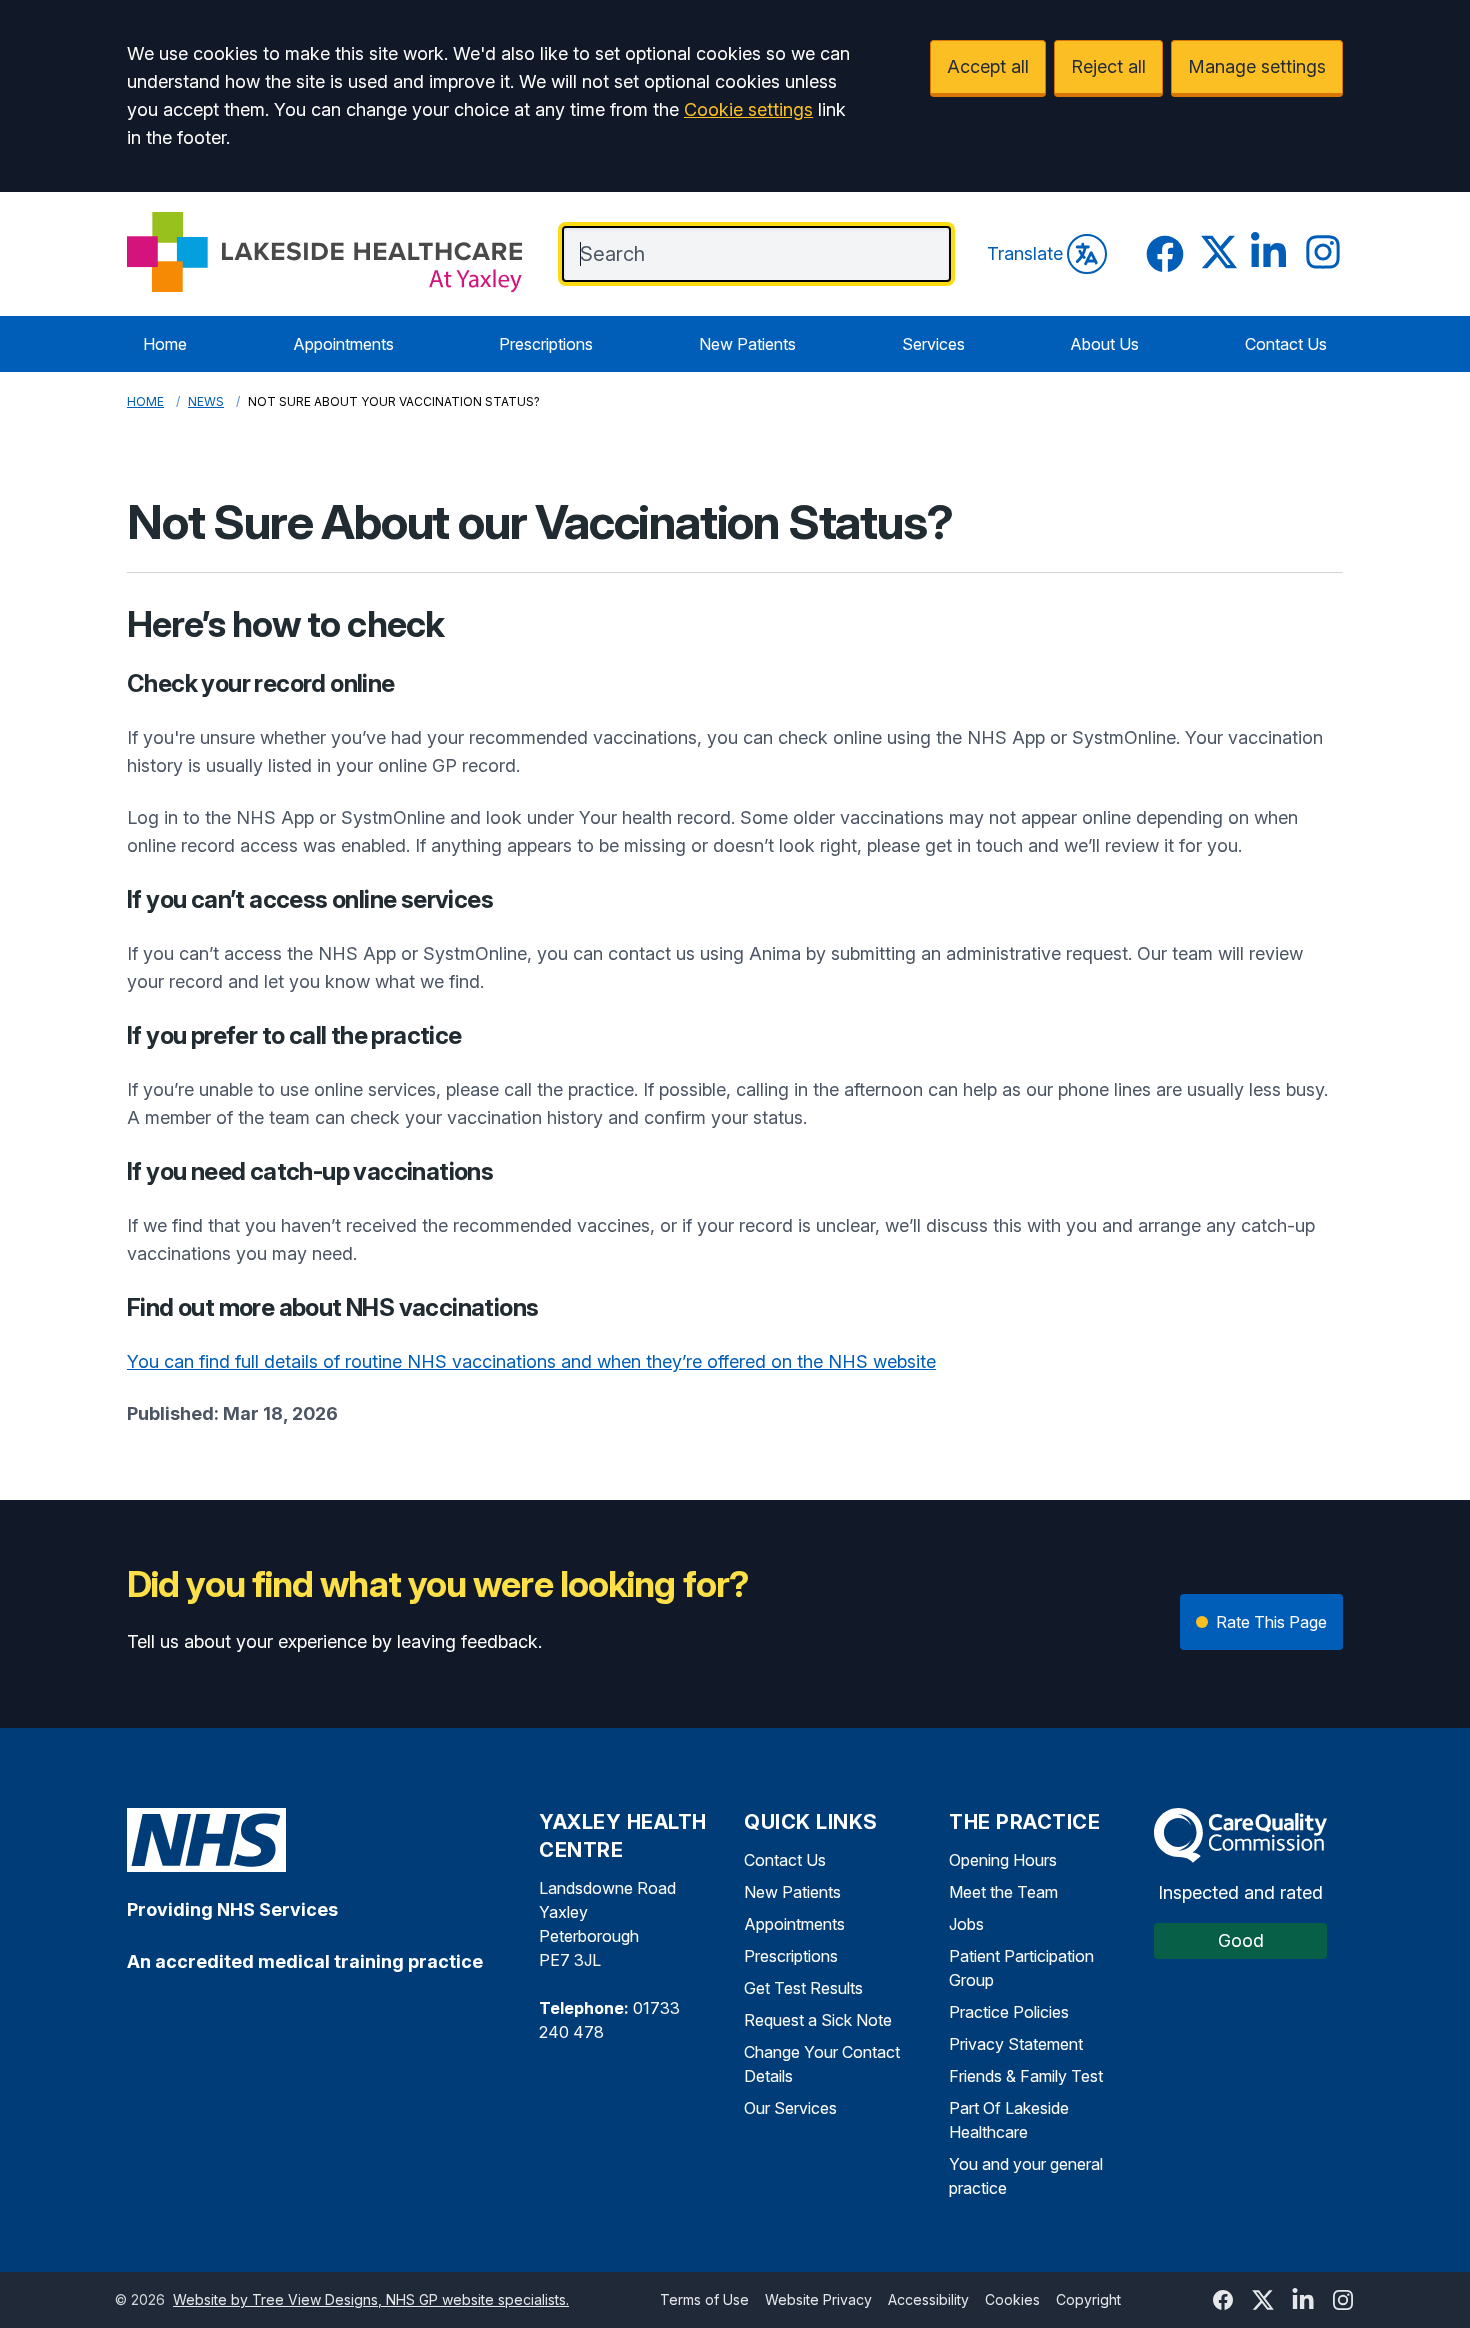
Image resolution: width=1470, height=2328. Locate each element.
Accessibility (928, 2299)
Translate (1025, 253)
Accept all (988, 66)
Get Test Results (803, 1988)
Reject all (1108, 66)
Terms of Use (704, 2299)
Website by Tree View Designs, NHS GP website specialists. (371, 2299)
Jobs (966, 1924)
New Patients (747, 344)
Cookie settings (748, 109)
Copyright (1088, 2299)
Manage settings (1257, 66)
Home (165, 344)
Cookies (1012, 2299)
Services (933, 344)
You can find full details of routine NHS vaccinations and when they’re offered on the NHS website (531, 1361)
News (206, 401)
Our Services (790, 2108)
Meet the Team (1003, 1892)
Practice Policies (1009, 2012)
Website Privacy (818, 2299)
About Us (1104, 344)
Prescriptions (546, 344)
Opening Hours (1003, 1860)
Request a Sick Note (818, 2020)
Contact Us (1286, 344)
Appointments (343, 344)
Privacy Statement (1016, 2044)
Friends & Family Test (1026, 2076)
